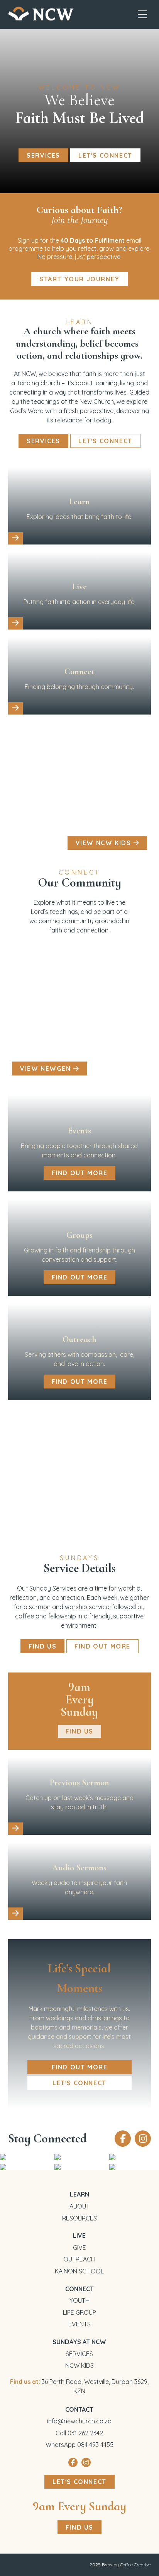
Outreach (79, 2259)
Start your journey (79, 279)
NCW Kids (79, 2365)
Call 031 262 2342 (79, 2433)
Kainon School (79, 2271)
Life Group (79, 2312)
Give (79, 2248)
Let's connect (105, 155)
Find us (79, 2527)
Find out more (80, 1173)
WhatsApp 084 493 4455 (79, 2445)
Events (79, 2324)
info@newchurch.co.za (79, 2421)
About (79, 2206)
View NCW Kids (104, 843)
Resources (79, 2218)
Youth (79, 2300)
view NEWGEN (47, 1069)
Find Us (42, 1646)
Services (43, 155)
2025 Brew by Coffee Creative (120, 2565)
